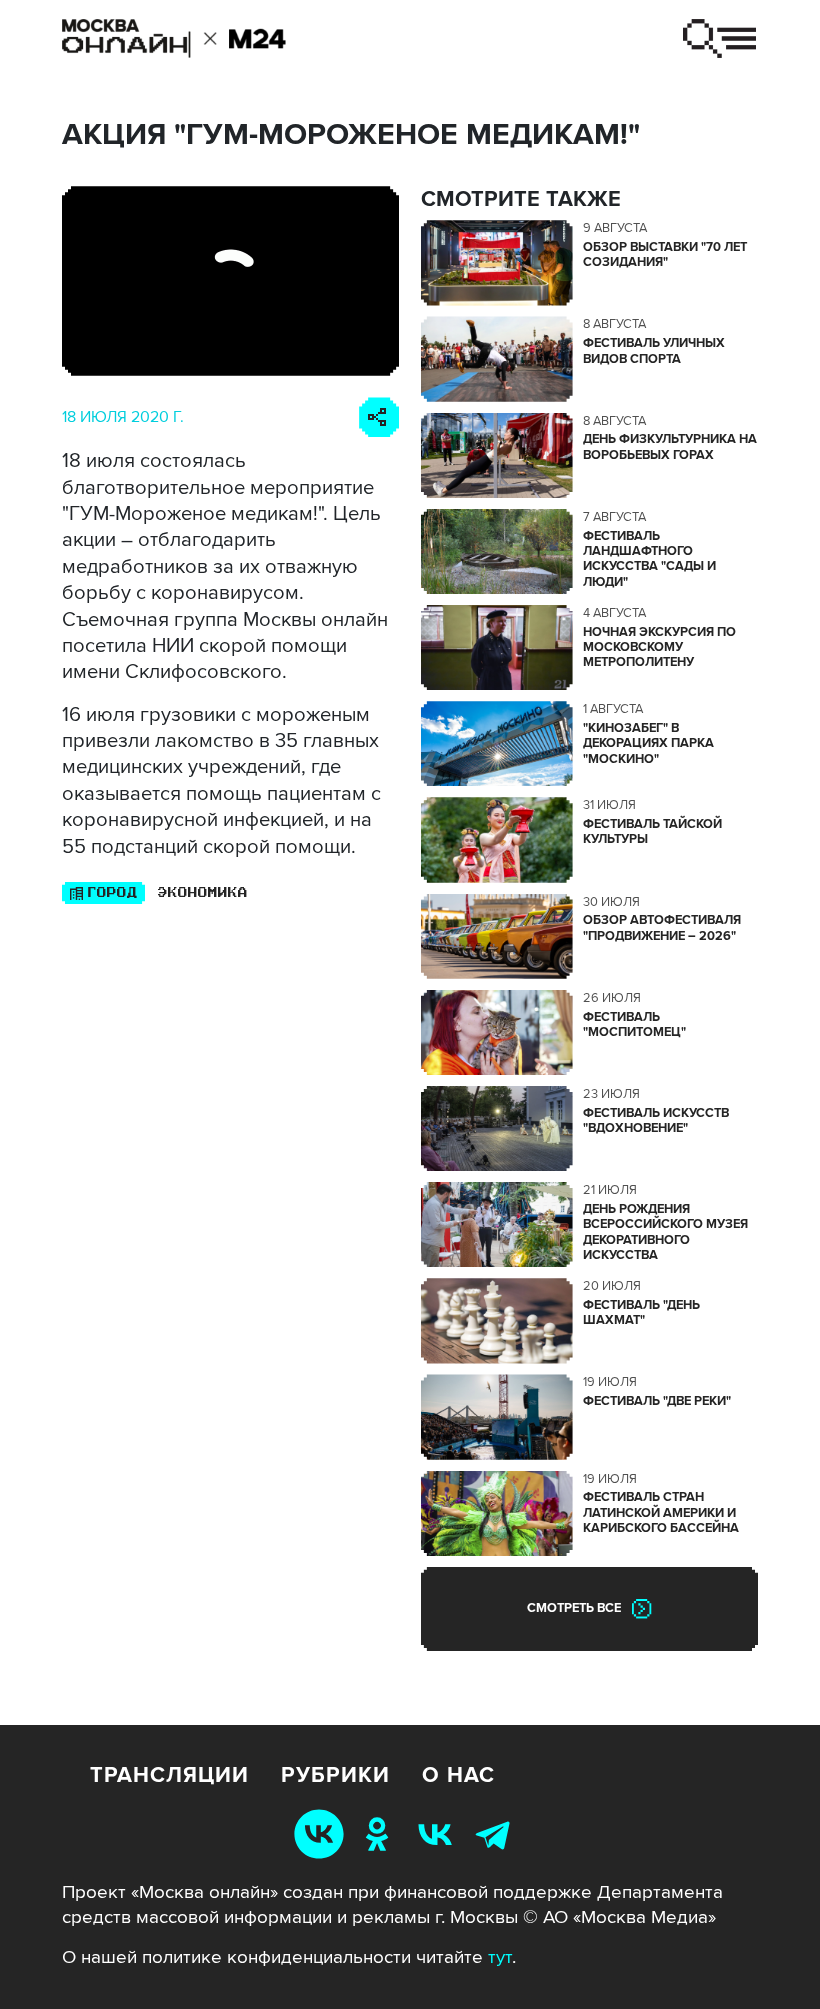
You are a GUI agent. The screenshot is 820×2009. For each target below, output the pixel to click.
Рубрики (335, 1776)
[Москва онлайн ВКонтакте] (322, 1833)
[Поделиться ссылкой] (379, 417)
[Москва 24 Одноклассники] (381, 1833)
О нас (458, 1776)
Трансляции (169, 1776)
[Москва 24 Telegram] (497, 1833)
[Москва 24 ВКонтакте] (439, 1833)
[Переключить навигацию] (719, 38)
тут (500, 1957)
